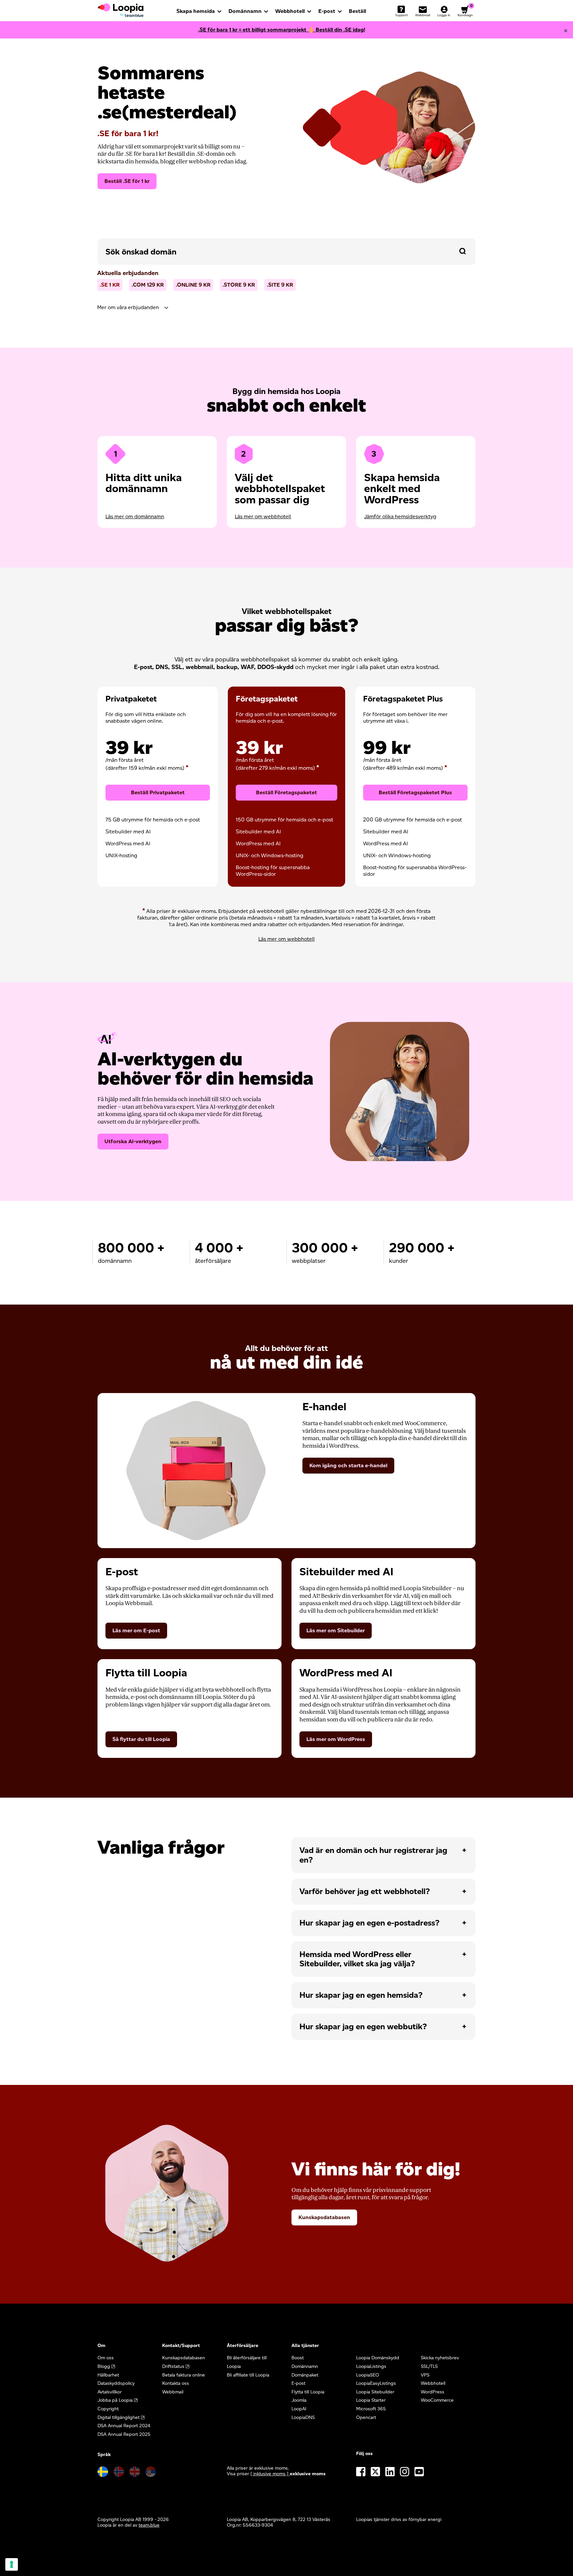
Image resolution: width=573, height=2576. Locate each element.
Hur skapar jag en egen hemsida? (361, 1995)
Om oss (106, 2358)
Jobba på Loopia (115, 2400)
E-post (327, 11)
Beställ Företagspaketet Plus (415, 792)
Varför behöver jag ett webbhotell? (365, 1891)
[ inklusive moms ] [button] (270, 2474)
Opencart (366, 2417)
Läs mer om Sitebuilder (336, 1630)
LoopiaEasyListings (376, 2383)
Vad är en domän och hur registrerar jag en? (373, 1855)
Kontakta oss (176, 2383)
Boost (298, 2358)
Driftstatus (173, 2366)
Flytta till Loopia (308, 2392)
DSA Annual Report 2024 (124, 2426)
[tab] (286, 308)
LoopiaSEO (368, 2375)
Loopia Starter (371, 2400)
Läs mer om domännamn (135, 516)
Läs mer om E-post (136, 1630)
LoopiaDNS (303, 2417)
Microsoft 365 (371, 2409)
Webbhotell (290, 11)
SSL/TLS (429, 2366)
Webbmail (173, 2392)
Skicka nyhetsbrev (440, 2358)
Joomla (299, 2400)
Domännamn (245, 11)
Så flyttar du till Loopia (141, 1739)
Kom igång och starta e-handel (348, 1465)
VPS (425, 2375)
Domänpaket (305, 2375)
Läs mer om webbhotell (263, 516)
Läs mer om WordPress (336, 1739)
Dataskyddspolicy (116, 2383)
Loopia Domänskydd (378, 2358)
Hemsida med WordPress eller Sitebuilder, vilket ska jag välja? (357, 1959)
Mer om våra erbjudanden (129, 307)
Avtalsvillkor (110, 2392)
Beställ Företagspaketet (286, 792)
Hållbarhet (108, 2375)
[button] (463, 251)
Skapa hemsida (196, 11)
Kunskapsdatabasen (324, 2217)
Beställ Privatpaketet (158, 792)
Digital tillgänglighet (119, 2417)
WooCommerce (437, 2400)
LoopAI (299, 2409)
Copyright (108, 2409)
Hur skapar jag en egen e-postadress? (369, 1923)
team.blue (149, 2525)
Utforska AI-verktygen (133, 1141)
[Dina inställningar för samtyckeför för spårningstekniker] (12, 2564)
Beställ (357, 11)
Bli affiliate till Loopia (248, 2375)
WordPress (433, 2392)
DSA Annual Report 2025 (124, 2434)
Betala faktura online (184, 2375)
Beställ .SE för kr (127, 181)
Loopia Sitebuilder (375, 2392)
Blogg (104, 2366)
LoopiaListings (371, 2366)
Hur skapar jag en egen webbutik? (363, 2026)
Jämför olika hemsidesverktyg (400, 516)
